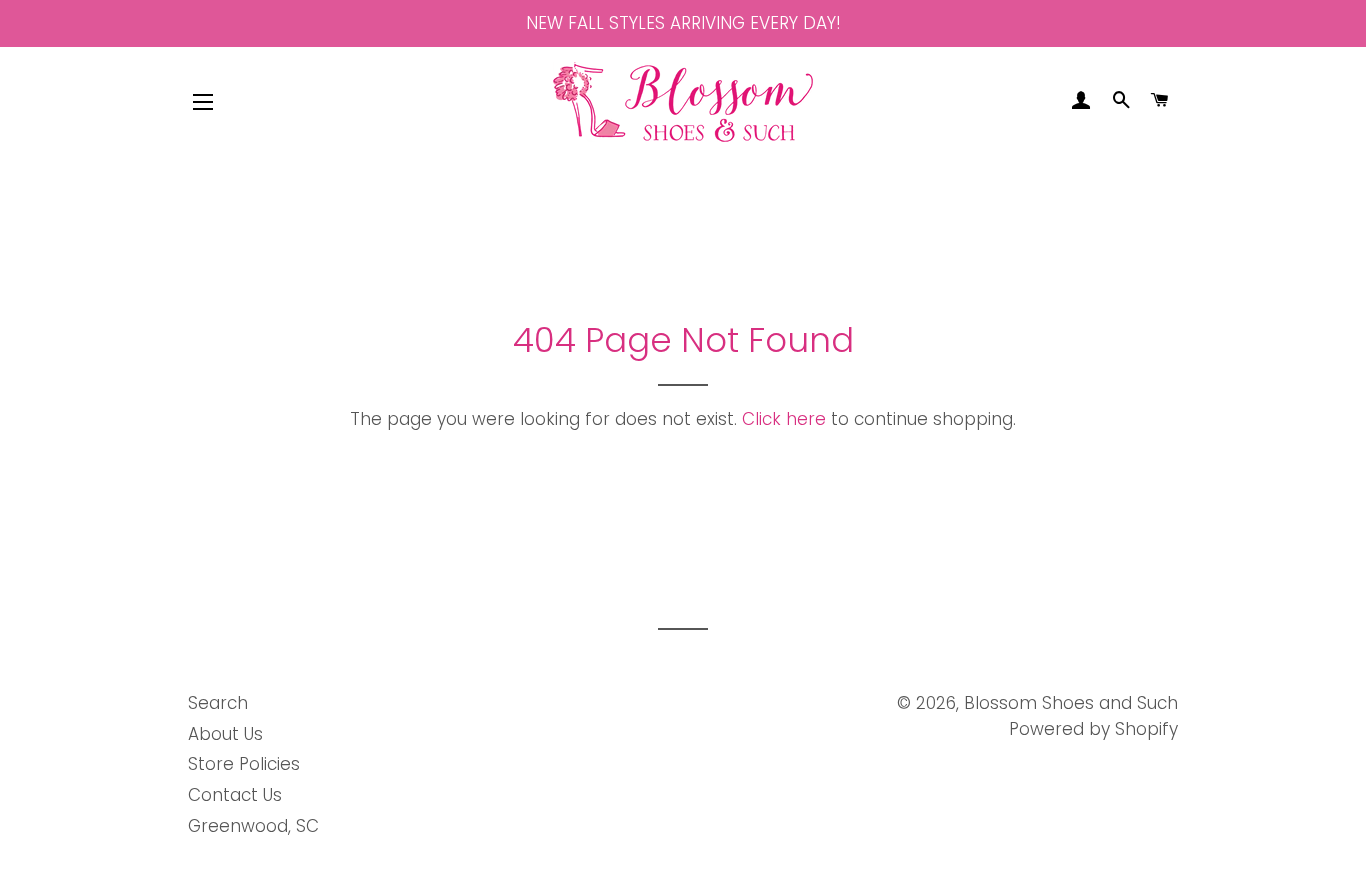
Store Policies (244, 764)
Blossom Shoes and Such (1071, 703)
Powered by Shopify (1093, 729)
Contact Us (235, 795)
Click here (784, 419)
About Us (225, 734)
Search (218, 703)
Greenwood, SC (253, 826)
